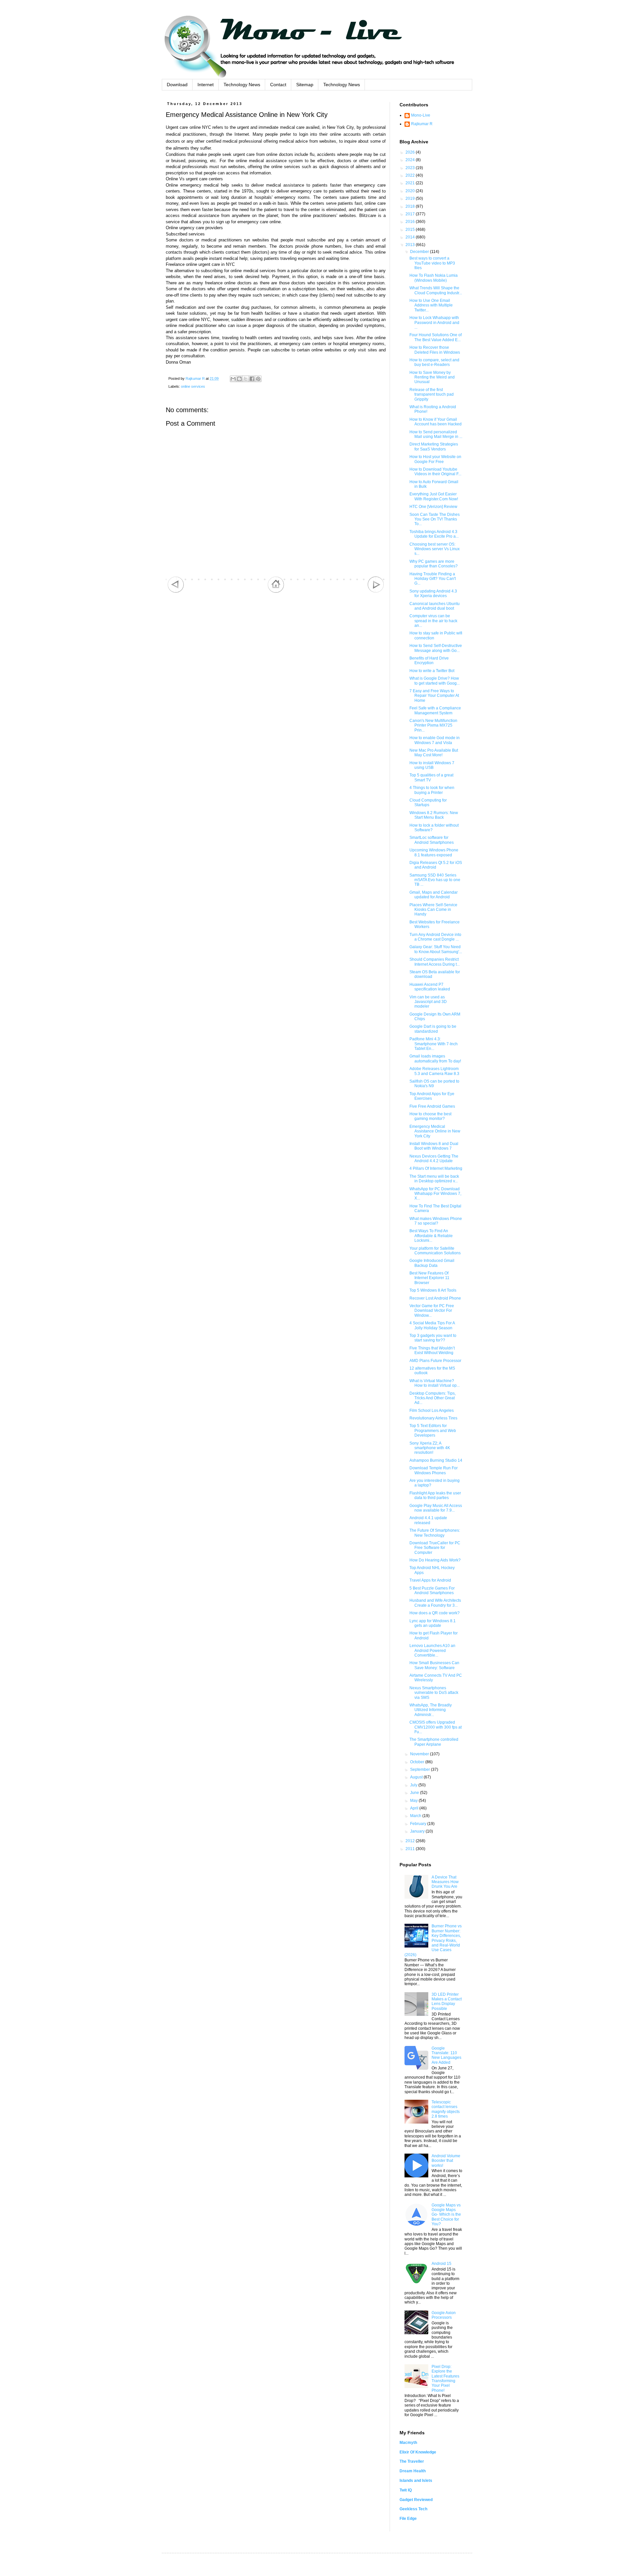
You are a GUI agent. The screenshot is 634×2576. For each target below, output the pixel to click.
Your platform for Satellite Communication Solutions (435, 1251)
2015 (411, 230)
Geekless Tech (413, 2509)
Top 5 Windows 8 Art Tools (433, 1290)
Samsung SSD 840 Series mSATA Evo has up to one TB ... (435, 880)
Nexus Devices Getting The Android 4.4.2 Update (434, 1159)
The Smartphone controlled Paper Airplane (434, 1742)
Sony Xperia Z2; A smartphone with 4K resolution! (430, 1448)
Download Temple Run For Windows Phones (434, 1470)
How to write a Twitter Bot (432, 671)
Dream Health (413, 2471)
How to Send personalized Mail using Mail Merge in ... (436, 434)
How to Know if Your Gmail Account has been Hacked (436, 422)
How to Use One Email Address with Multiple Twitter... (431, 305)
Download (177, 85)
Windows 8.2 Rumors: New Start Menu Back (434, 815)
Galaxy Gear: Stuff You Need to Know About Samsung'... (436, 949)
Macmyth (408, 2443)
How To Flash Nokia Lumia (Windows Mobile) (434, 278)
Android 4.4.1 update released (428, 1520)
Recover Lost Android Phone (435, 1298)
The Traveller (412, 2461)
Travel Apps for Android (430, 1580)
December (420, 252)
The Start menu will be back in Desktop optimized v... (434, 1179)
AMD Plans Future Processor (435, 1361)
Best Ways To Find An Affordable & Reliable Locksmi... (431, 1236)
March (416, 1816)
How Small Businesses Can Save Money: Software (434, 1665)
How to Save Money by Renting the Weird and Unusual (432, 377)
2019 (411, 198)
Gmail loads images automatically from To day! (435, 1058)
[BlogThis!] (239, 379)
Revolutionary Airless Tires (433, 1418)
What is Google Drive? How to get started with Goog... (435, 681)
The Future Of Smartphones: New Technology (435, 1533)
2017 (411, 214)
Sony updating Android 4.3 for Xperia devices (433, 593)
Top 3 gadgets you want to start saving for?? (433, 1338)
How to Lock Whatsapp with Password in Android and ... (434, 322)
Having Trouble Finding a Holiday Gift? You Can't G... (433, 579)
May (414, 1801)
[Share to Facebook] (252, 379)
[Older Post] (376, 591)
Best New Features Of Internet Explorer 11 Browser (429, 1278)
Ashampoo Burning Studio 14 (436, 1460)
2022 (411, 175)
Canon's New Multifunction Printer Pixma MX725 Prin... (433, 725)
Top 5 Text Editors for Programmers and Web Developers (433, 1431)
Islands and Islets (416, 2481)
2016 (411, 222)
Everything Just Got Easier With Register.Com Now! (434, 496)
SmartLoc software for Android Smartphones (432, 840)
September (421, 1770)
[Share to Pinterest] (258, 379)
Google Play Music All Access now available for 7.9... (436, 1508)
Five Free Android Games (432, 1106)
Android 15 (441, 2264)
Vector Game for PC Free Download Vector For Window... (432, 1311)
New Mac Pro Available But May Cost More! (434, 753)
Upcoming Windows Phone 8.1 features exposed (434, 852)
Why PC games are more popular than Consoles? (434, 564)
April (415, 1808)
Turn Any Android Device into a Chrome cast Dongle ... (435, 937)
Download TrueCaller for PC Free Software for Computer (435, 1548)
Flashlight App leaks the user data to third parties (435, 1495)
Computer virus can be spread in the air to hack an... (433, 621)
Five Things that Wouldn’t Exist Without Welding (432, 1350)
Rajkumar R (422, 124)
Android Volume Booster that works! (446, 2161)
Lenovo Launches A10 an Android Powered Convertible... (432, 1650)
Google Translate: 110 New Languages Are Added (446, 2055)
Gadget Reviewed (416, 2500)
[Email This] (233, 379)
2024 (411, 160)
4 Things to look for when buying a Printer (432, 790)
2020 (411, 191)
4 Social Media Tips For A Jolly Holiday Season (432, 1325)
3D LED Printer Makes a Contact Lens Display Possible (447, 2002)
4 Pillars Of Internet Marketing (436, 1168)
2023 (411, 168)
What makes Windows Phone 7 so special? (436, 1221)
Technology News (242, 85)
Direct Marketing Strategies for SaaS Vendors (434, 447)
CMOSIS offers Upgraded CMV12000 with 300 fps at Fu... (436, 1727)
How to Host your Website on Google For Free (435, 459)
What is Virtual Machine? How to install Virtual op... (435, 1383)
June (415, 1793)
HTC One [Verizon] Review (433, 507)
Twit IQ (406, 2490)
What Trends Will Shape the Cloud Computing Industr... (436, 290)
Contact (278, 85)
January (418, 1831)
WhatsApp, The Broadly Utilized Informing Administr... (431, 1710)
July (414, 1785)
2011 (411, 1849)
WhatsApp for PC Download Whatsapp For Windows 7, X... (435, 1194)
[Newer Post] (176, 591)
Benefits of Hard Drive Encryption (429, 661)
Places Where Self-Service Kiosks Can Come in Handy (433, 910)
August (417, 1777)
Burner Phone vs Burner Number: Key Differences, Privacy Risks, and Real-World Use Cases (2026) (433, 1940)
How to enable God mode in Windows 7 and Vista (435, 740)
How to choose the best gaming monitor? (430, 1116)
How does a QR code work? (435, 1613)
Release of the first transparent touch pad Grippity (432, 394)
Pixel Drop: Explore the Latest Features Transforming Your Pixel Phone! (445, 2379)
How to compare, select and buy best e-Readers (434, 362)
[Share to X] (246, 379)
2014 (411, 237)
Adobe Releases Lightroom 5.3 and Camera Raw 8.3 (434, 1071)
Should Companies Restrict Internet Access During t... (435, 962)
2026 (411, 152)
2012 (411, 1841)
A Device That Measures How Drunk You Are (445, 1882)
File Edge (408, 2519)
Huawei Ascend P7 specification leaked (430, 987)
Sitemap (305, 85)
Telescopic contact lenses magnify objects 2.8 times (446, 2109)
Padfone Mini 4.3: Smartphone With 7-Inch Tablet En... (434, 1044)
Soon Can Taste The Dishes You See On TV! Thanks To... (435, 519)
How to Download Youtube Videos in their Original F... (435, 472)
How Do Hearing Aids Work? (435, 1560)
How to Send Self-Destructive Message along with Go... (436, 648)
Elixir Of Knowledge (418, 2452)
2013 (411, 245)
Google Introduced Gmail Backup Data (432, 1263)
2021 (411, 183)
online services (193, 386)
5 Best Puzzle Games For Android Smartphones (432, 1591)
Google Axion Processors (444, 2315)
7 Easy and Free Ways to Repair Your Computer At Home (434, 696)
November (420, 1754)
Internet (206, 85)
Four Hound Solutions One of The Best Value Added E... (436, 337)
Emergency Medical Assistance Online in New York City (435, 1131)
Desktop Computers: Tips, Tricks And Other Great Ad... (433, 1398)
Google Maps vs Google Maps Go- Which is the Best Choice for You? (446, 2215)
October (418, 1762)
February (419, 1824)
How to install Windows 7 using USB (432, 765)
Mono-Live (421, 115)
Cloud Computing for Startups (428, 803)
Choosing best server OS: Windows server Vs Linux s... (435, 549)
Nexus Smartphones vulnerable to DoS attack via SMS (434, 1693)
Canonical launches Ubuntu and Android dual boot (435, 606)
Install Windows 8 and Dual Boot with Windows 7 (434, 1146)
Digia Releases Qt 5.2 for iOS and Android (436, 865)
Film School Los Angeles (432, 1411)
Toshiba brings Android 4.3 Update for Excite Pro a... (434, 534)
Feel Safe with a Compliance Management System (435, 710)
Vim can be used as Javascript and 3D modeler (428, 1002)
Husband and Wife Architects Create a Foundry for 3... (435, 1603)
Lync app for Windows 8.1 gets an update (433, 1623)
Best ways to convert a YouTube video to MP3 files (432, 263)
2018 (411, 206)
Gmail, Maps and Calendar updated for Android (434, 895)
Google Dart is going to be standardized (433, 1029)
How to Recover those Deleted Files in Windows (435, 350)
